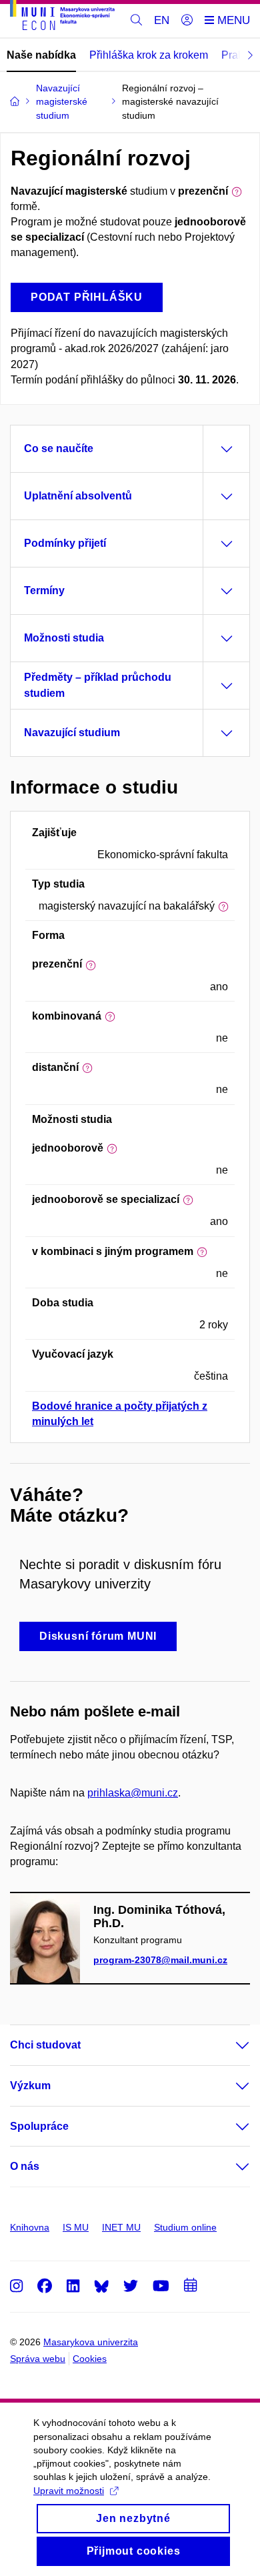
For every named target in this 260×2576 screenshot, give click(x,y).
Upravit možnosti (69, 2491)
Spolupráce (39, 2126)
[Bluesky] (101, 2286)
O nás (25, 2166)
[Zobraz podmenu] (229, 2045)
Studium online (185, 2227)
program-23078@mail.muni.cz (160, 1960)
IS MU (76, 2227)
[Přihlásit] (187, 21)
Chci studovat (45, 2045)
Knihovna (30, 2227)
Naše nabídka (41, 55)
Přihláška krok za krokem (149, 55)
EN (162, 20)
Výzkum (30, 2086)
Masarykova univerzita (91, 2342)
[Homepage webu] (62, 17)
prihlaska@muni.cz (133, 1793)
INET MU (121, 2227)
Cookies (90, 2359)
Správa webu (38, 2359)
